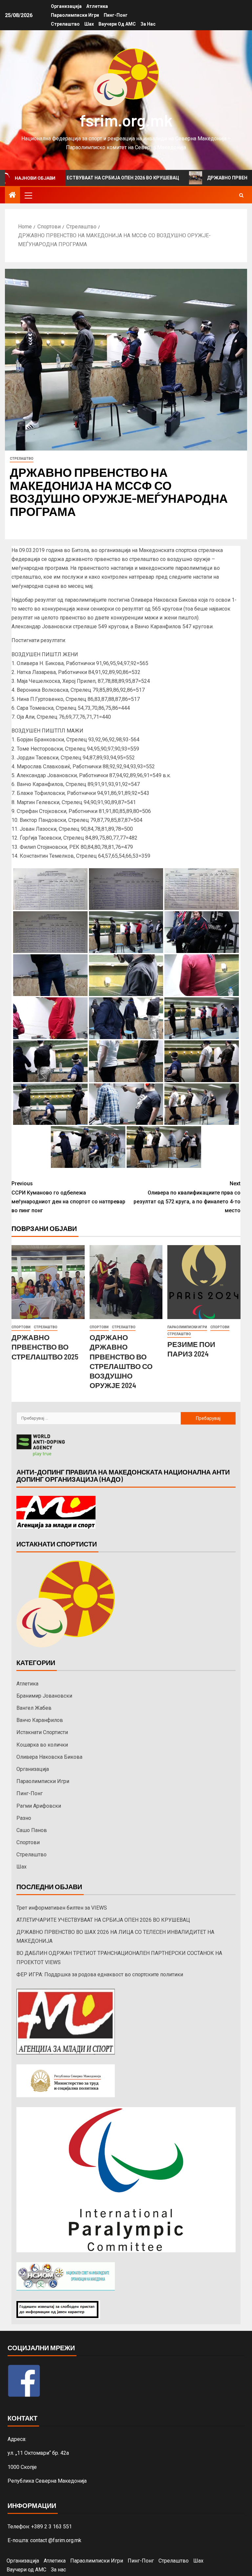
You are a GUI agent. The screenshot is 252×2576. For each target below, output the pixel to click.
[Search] (241, 195)
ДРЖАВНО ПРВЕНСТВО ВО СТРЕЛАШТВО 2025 (45, 1347)
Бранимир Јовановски (44, 1696)
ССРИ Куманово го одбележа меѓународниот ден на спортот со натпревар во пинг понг (68, 1197)
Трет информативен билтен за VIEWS (62, 1908)
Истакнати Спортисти (42, 1732)
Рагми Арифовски (39, 1806)
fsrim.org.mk (126, 120)
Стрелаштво (65, 24)
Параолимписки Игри (75, 15)
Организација (66, 6)
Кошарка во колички (42, 1745)
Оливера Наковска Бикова (49, 1757)
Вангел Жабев (34, 1708)
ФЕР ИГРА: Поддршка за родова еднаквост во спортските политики (100, 1974)
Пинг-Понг (116, 15)
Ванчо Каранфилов (40, 1720)
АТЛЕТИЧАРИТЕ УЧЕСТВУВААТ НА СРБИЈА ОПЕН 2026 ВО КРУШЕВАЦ (103, 1920)
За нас (148, 24)
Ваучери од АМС (117, 24)
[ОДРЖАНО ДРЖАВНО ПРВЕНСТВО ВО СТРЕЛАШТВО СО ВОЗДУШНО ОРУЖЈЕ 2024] (126, 1282)
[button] (28, 195)
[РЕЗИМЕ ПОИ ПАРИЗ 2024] (204, 1282)
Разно (24, 1818)
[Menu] (28, 195)
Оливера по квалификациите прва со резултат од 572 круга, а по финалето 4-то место (187, 1197)
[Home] (12, 196)
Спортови (21, 1327)
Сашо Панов (32, 1830)
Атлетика (97, 6)
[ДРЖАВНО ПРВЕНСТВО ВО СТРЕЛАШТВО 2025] (48, 1282)
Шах (89, 24)
